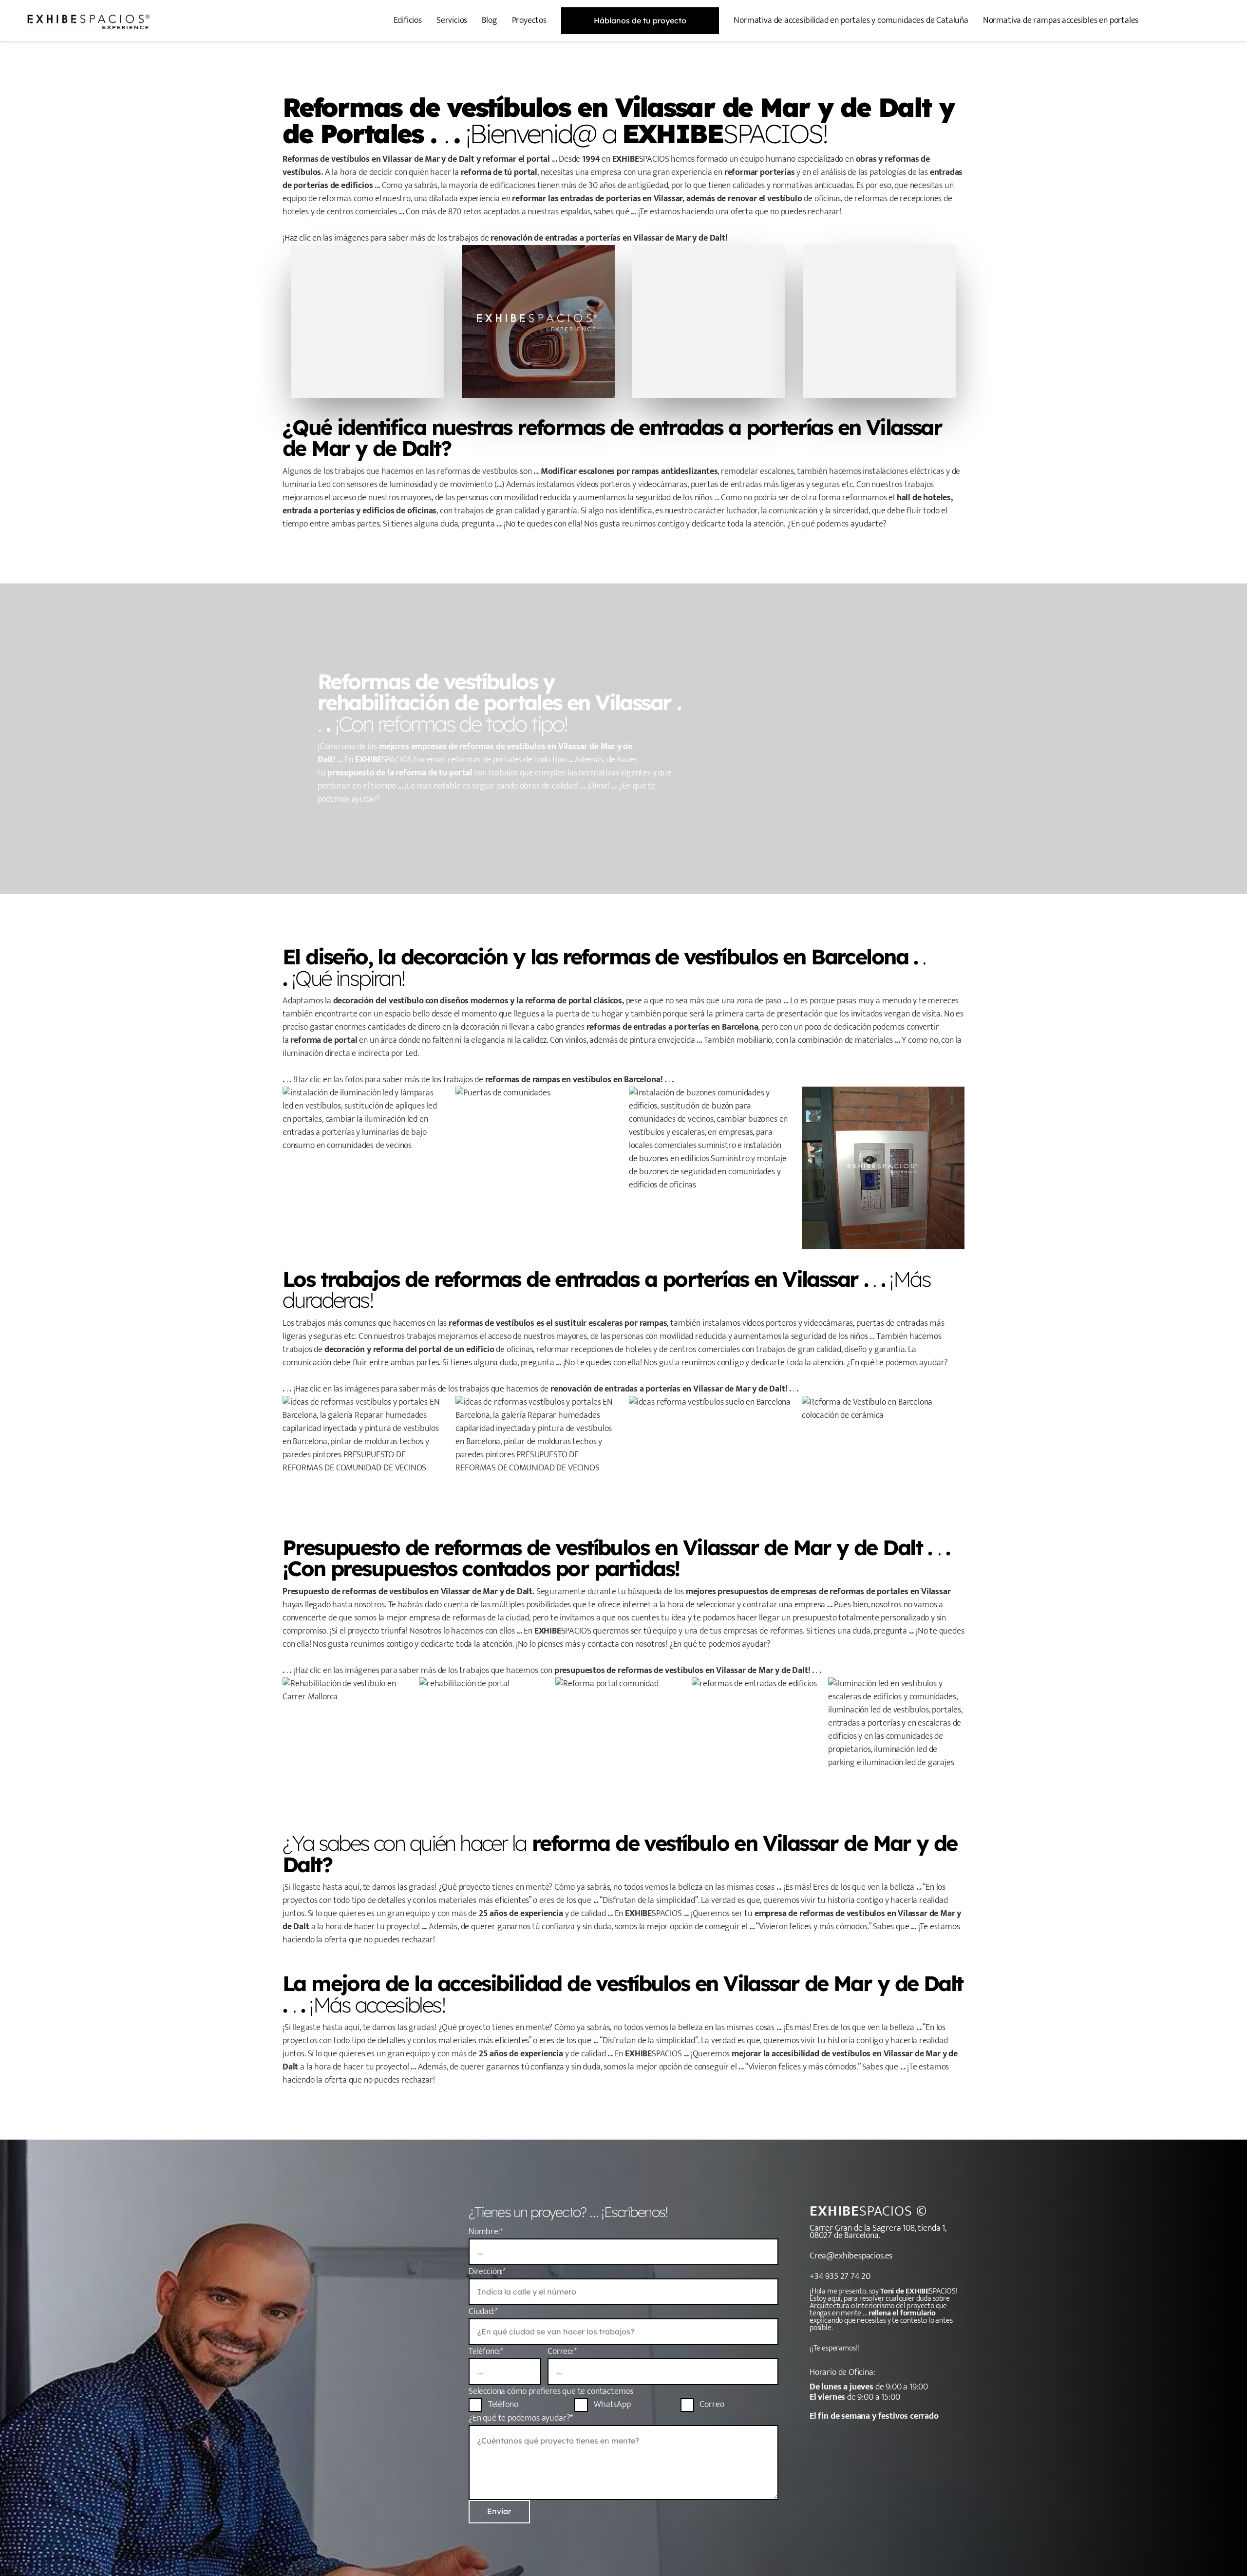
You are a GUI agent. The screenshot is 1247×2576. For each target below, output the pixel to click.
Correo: (562, 2351)
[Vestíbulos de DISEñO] (368, 321)
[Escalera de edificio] (538, 321)
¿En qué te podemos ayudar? (521, 2418)
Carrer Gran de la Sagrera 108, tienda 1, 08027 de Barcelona (878, 2232)
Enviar (499, 2511)
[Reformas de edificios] (709, 321)
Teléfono (502, 2405)
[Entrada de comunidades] (760, 1746)
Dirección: (487, 2272)
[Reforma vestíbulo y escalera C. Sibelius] (351, 1746)
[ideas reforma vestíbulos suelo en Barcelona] (710, 1457)
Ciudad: (483, 2312)
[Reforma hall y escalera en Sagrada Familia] (623, 1746)
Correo (711, 2405)
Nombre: (486, 2232)
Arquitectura (830, 2306)
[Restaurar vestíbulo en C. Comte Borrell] (896, 1746)
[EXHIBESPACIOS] (89, 21)
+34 (817, 2276)
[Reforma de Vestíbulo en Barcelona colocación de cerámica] (883, 1457)
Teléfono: (486, 2351)
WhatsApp (611, 2405)
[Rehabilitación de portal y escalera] (487, 1746)
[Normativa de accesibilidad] (879, 321)
